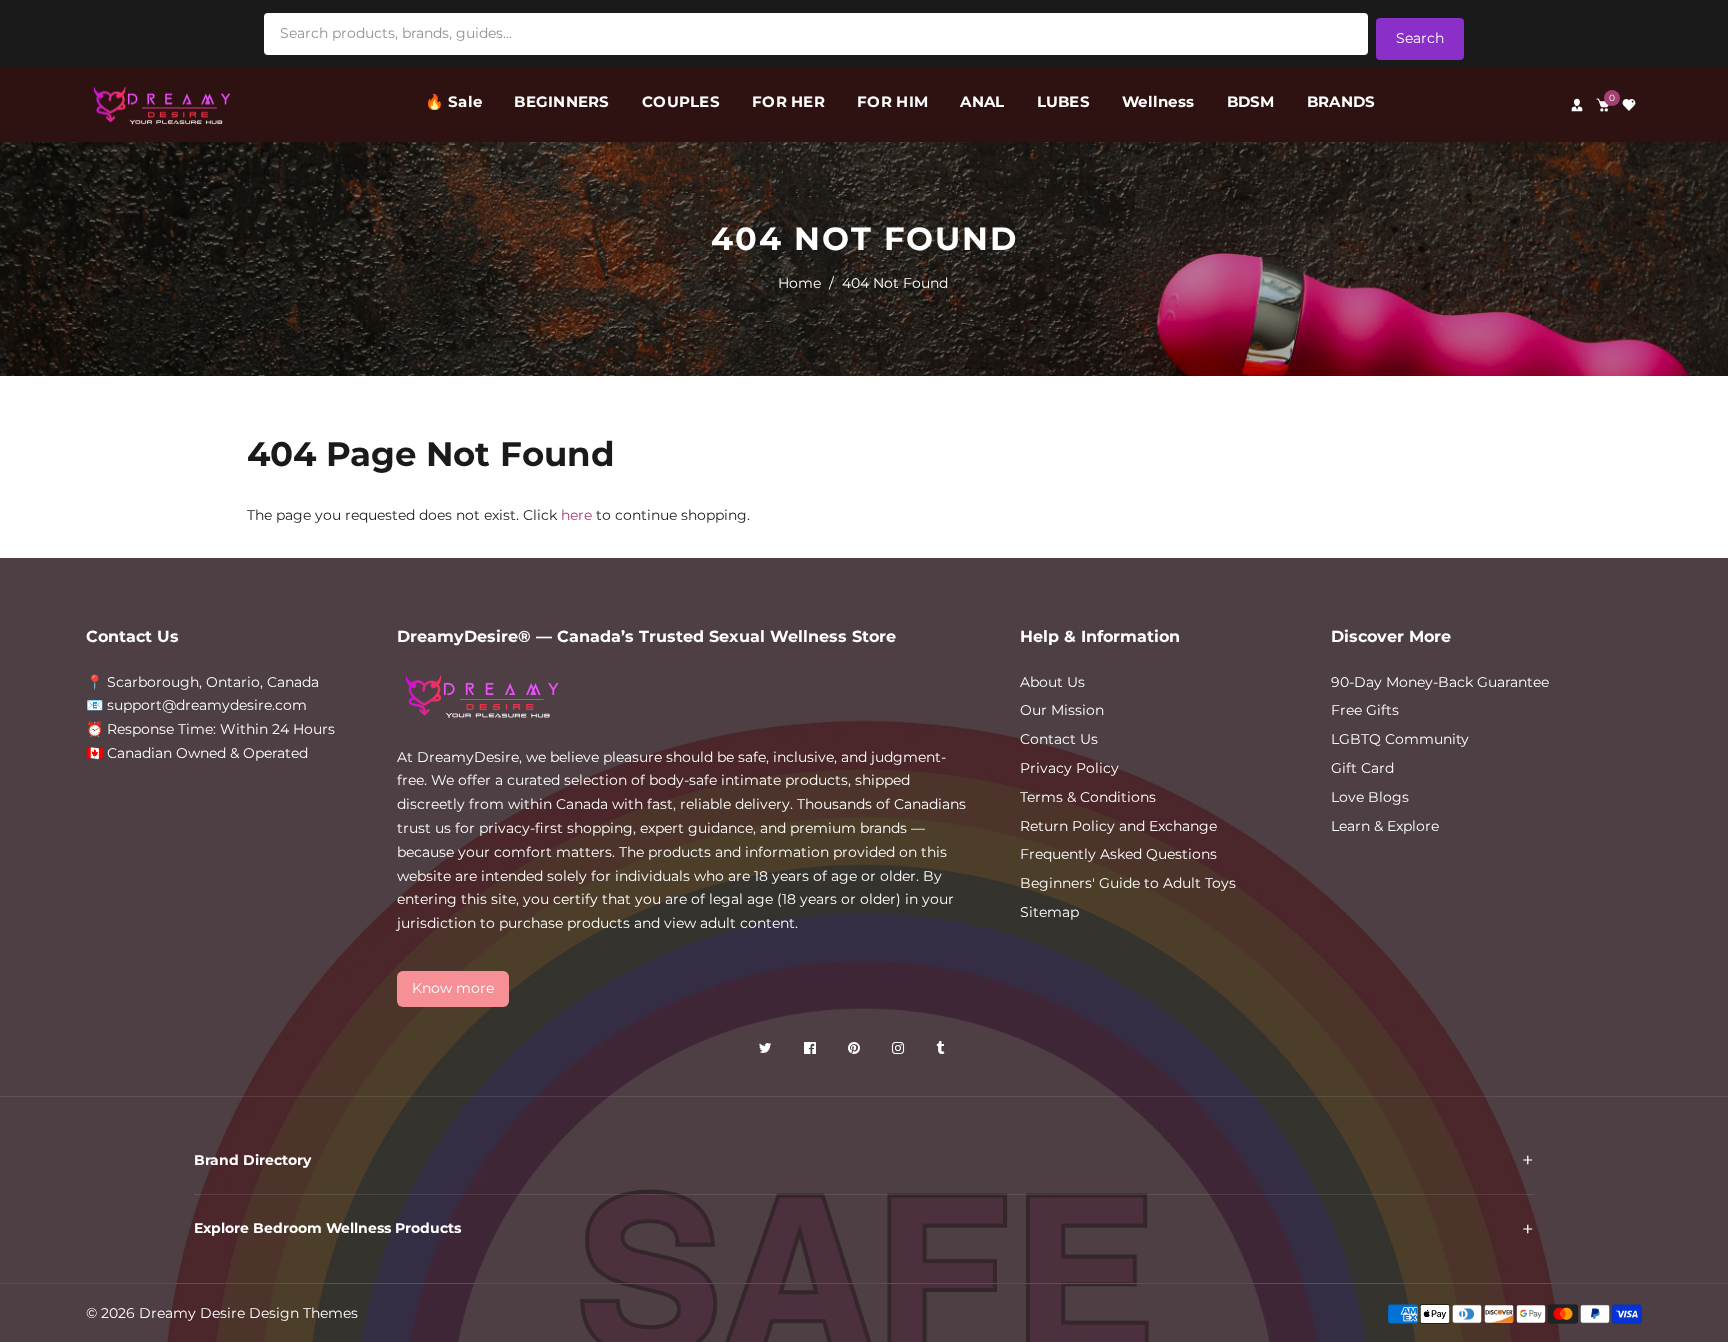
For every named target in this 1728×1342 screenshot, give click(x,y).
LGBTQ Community (1400, 739)
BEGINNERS (561, 101)
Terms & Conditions (1088, 797)
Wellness (1158, 101)
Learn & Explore (1385, 826)
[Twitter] (767, 1051)
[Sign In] (1577, 105)
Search (1420, 38)
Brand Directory (252, 1160)
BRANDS (1341, 101)
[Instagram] (900, 1051)
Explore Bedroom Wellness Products (327, 1228)
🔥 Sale (454, 101)
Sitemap (1049, 912)
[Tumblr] (942, 1051)
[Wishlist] (1629, 105)
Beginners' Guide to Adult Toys (1128, 883)
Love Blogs (1370, 797)
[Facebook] (812, 1051)
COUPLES (681, 101)
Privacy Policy (1069, 768)
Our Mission (1062, 710)
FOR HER (788, 101)
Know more (453, 988)
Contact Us (1059, 739)
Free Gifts (1365, 710)
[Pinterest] (856, 1051)
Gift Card (1362, 768)
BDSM (1251, 101)
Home (799, 283)
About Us (1052, 682)
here (576, 515)
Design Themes (303, 1313)
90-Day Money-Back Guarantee (1440, 682)
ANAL (982, 101)
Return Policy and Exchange (1118, 826)
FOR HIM (892, 101)
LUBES (1063, 101)
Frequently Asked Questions (1118, 854)
